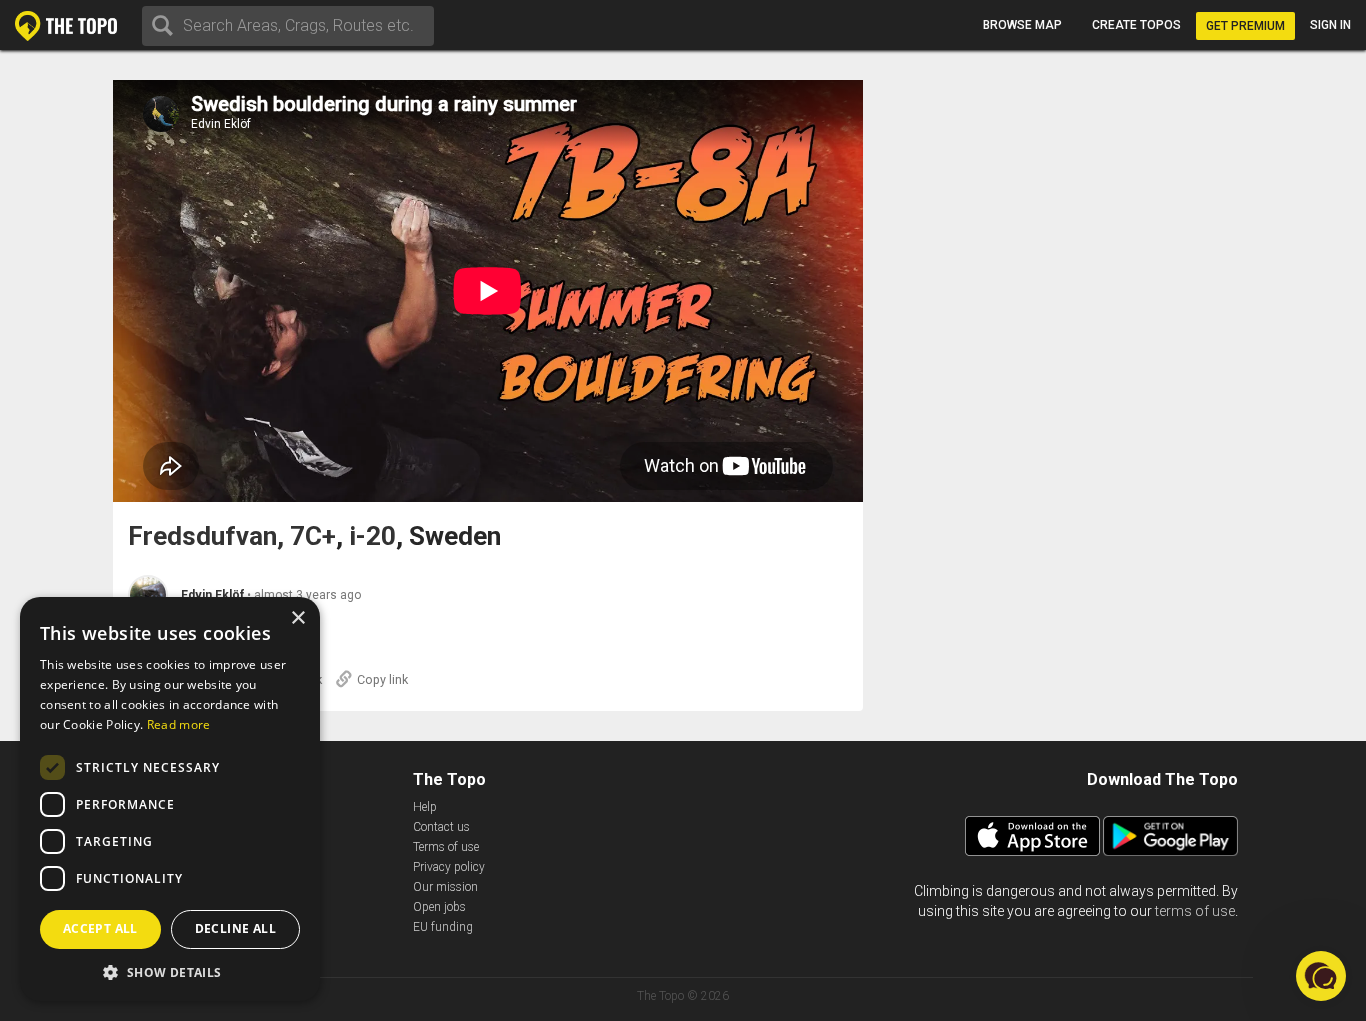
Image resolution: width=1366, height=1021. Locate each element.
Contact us (441, 827)
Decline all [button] (235, 928)
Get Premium (1245, 26)
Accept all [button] (100, 928)
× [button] (297, 618)
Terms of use (446, 847)
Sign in (1330, 25)
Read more (179, 724)
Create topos (1136, 25)
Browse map (1022, 25)
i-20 (372, 536)
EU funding (443, 927)
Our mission (445, 887)
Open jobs (439, 907)
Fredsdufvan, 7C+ (232, 536)
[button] (170, 971)
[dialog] (170, 799)
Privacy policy (449, 867)
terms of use (1195, 911)
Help (425, 807)
